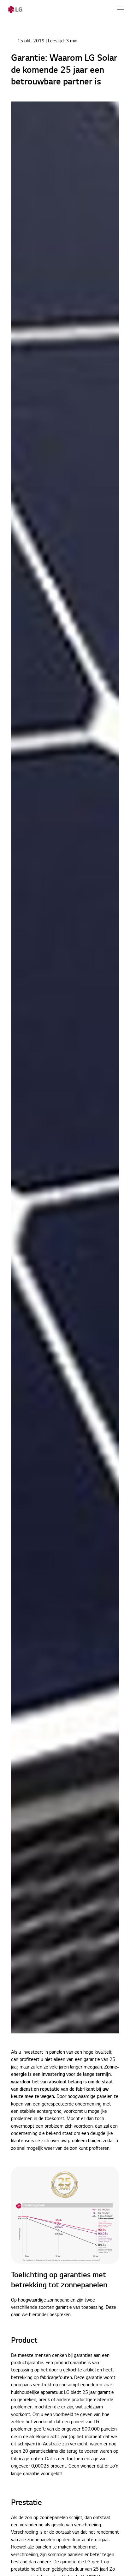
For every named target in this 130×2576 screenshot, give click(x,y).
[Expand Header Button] (121, 9)
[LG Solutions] (15, 9)
